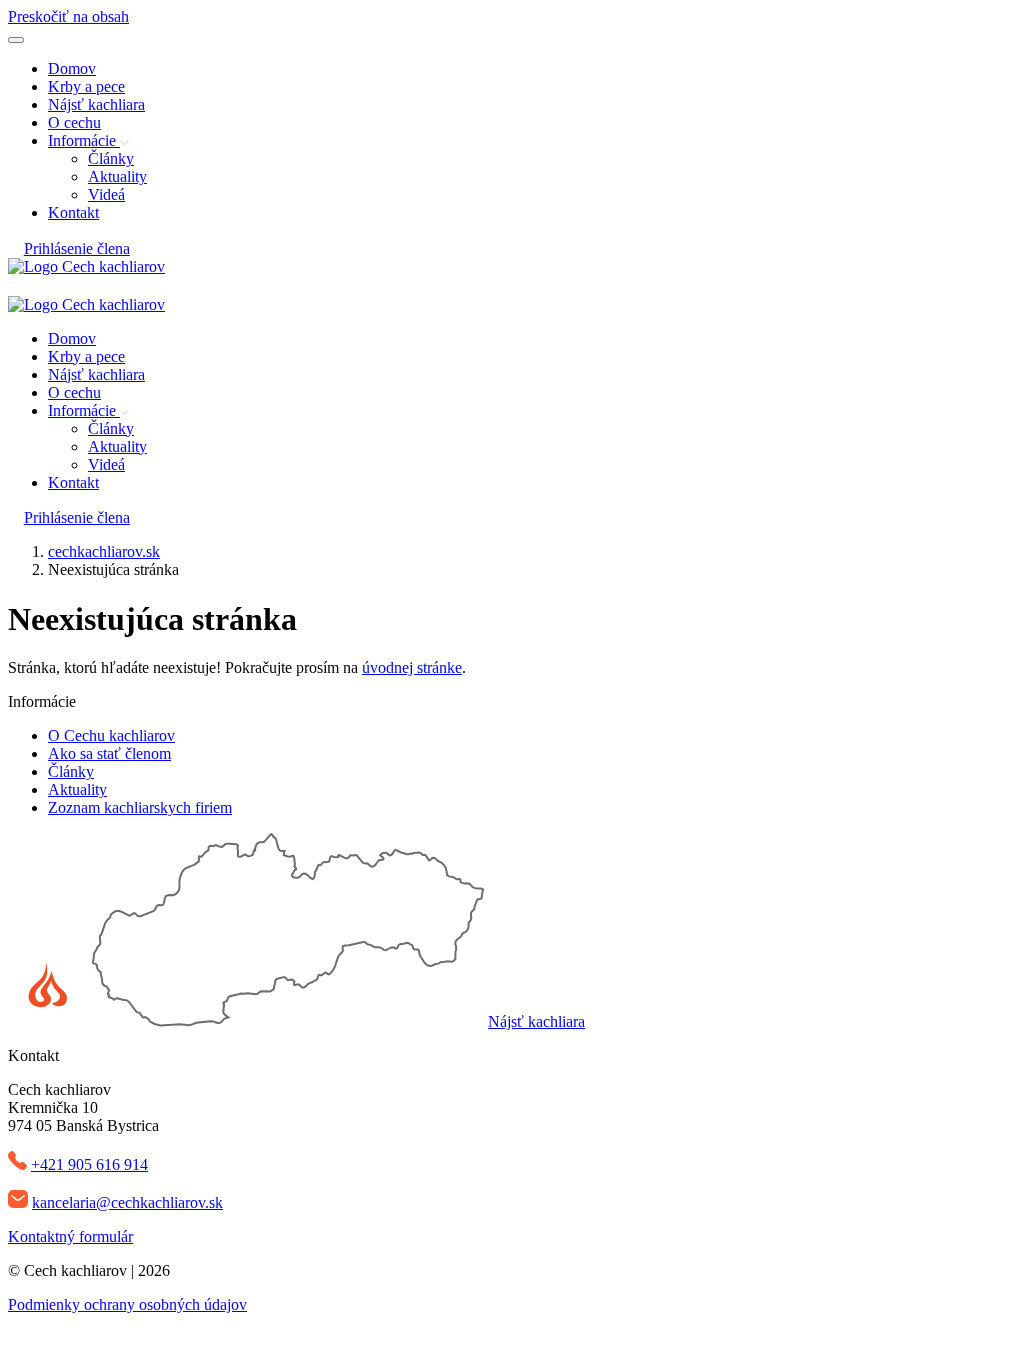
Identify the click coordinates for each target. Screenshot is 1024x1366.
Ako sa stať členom (109, 753)
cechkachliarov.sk (104, 551)
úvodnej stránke (412, 667)
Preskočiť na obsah (68, 16)
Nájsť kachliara (96, 104)
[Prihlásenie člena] (16, 286)
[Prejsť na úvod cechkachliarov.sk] (86, 266)
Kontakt (73, 212)
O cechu (74, 122)
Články (111, 158)
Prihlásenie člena (77, 248)
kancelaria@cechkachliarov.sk (127, 1202)
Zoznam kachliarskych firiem (140, 807)
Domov (72, 68)
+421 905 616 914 (89, 1164)
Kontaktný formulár (70, 1236)
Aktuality (117, 176)
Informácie (84, 140)
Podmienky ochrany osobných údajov (127, 1304)
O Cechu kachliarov (111, 735)
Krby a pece (86, 86)
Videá (106, 194)
